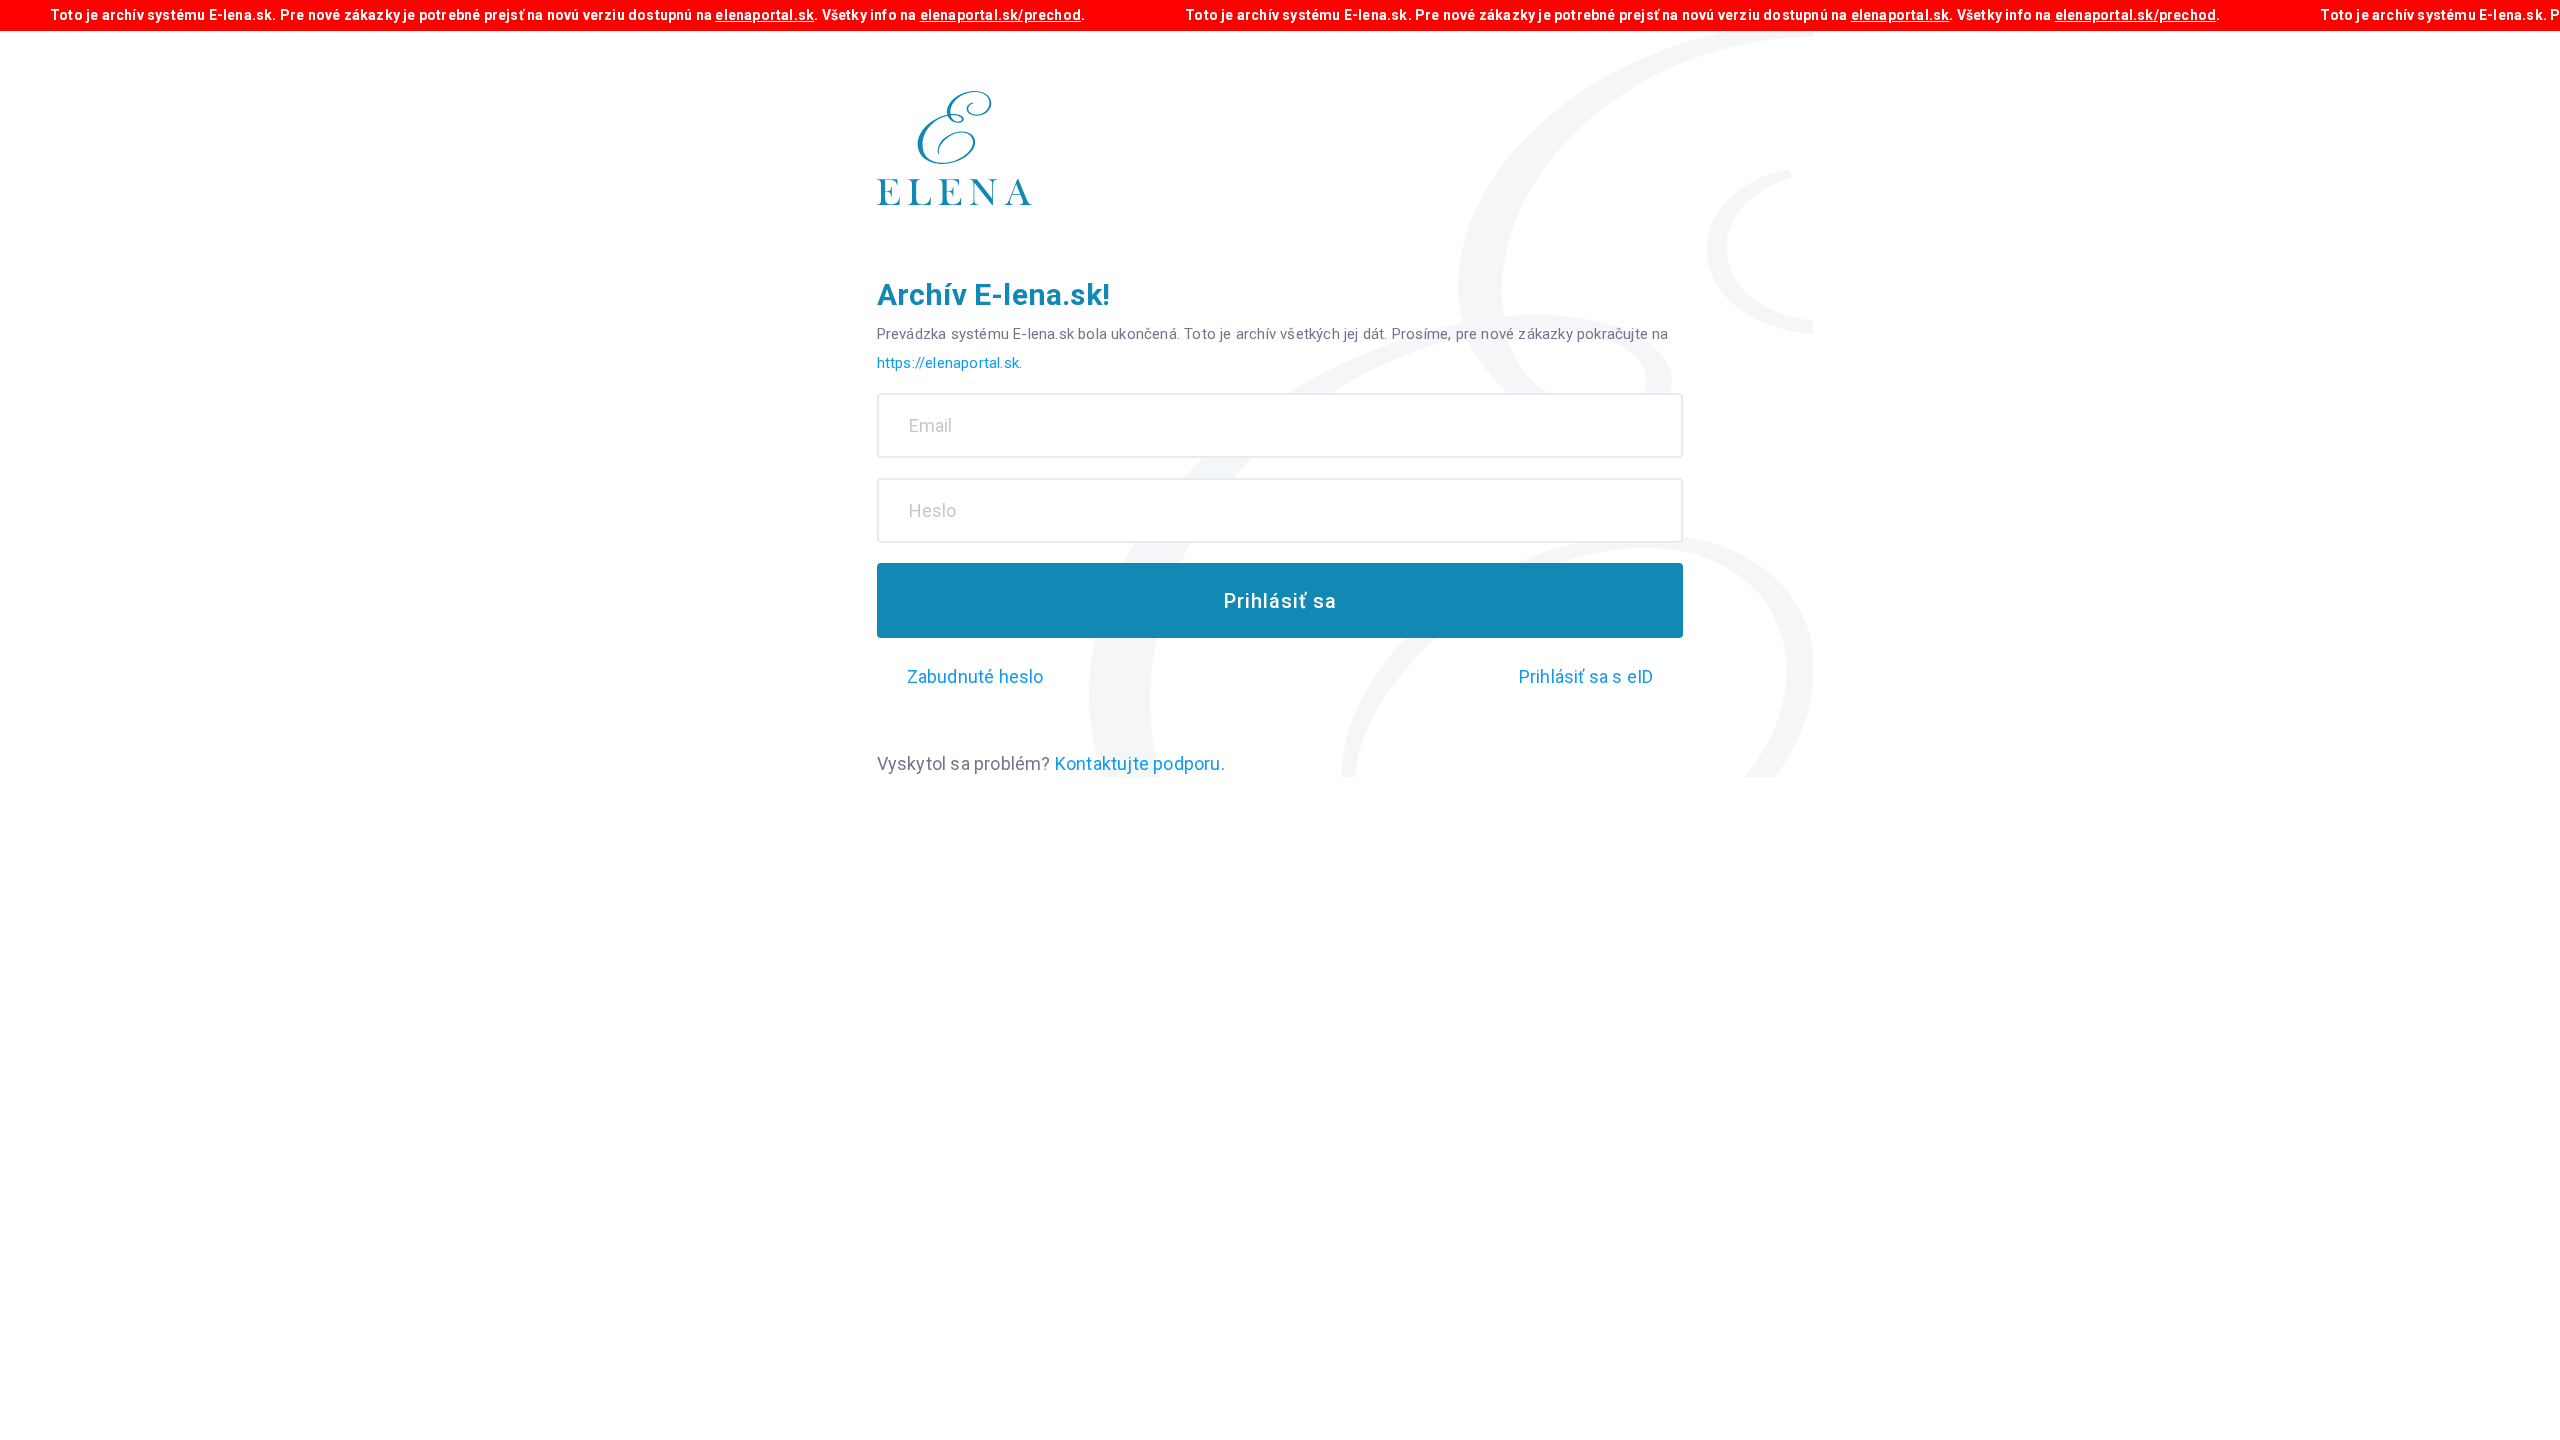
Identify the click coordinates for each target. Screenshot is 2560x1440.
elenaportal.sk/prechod (1000, 15)
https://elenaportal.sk (948, 363)
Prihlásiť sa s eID (1586, 676)
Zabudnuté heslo (975, 676)
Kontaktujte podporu (1138, 763)
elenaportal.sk (764, 15)
